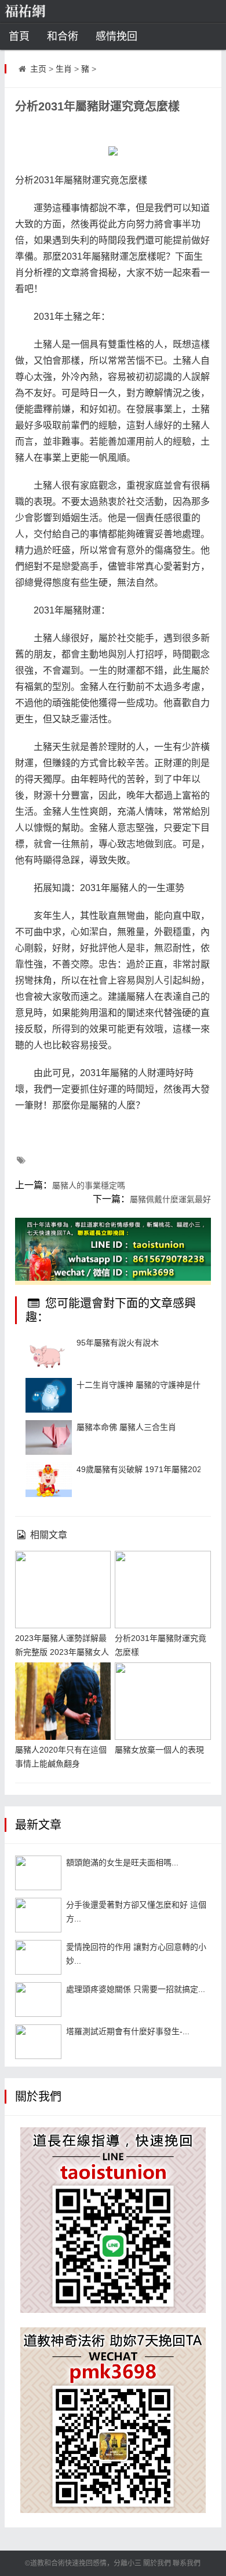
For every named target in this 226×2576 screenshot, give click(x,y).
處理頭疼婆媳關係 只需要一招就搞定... (136, 1989)
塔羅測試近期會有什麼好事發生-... (128, 2031)
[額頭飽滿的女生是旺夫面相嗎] (38, 1873)
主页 (38, 69)
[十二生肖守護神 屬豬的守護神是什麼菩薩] (49, 1395)
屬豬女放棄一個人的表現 (159, 1750)
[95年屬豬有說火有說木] (49, 1353)
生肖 (64, 69)
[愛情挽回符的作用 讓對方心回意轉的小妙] (38, 1957)
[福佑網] (43, 12)
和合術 (63, 36)
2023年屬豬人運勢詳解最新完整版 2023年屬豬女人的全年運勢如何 (62, 1652)
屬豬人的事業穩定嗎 (89, 1185)
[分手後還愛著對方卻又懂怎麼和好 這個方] (38, 1915)
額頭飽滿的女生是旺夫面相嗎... (122, 1862)
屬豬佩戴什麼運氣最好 (170, 1199)
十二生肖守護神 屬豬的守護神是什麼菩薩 (151, 1385)
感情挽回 (116, 36)
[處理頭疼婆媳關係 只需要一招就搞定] (38, 2000)
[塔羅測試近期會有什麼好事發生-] (38, 2042)
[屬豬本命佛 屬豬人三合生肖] (49, 1437)
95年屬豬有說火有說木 (118, 1343)
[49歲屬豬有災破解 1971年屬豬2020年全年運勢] (49, 1480)
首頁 (19, 36)
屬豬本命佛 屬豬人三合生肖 (126, 1427)
